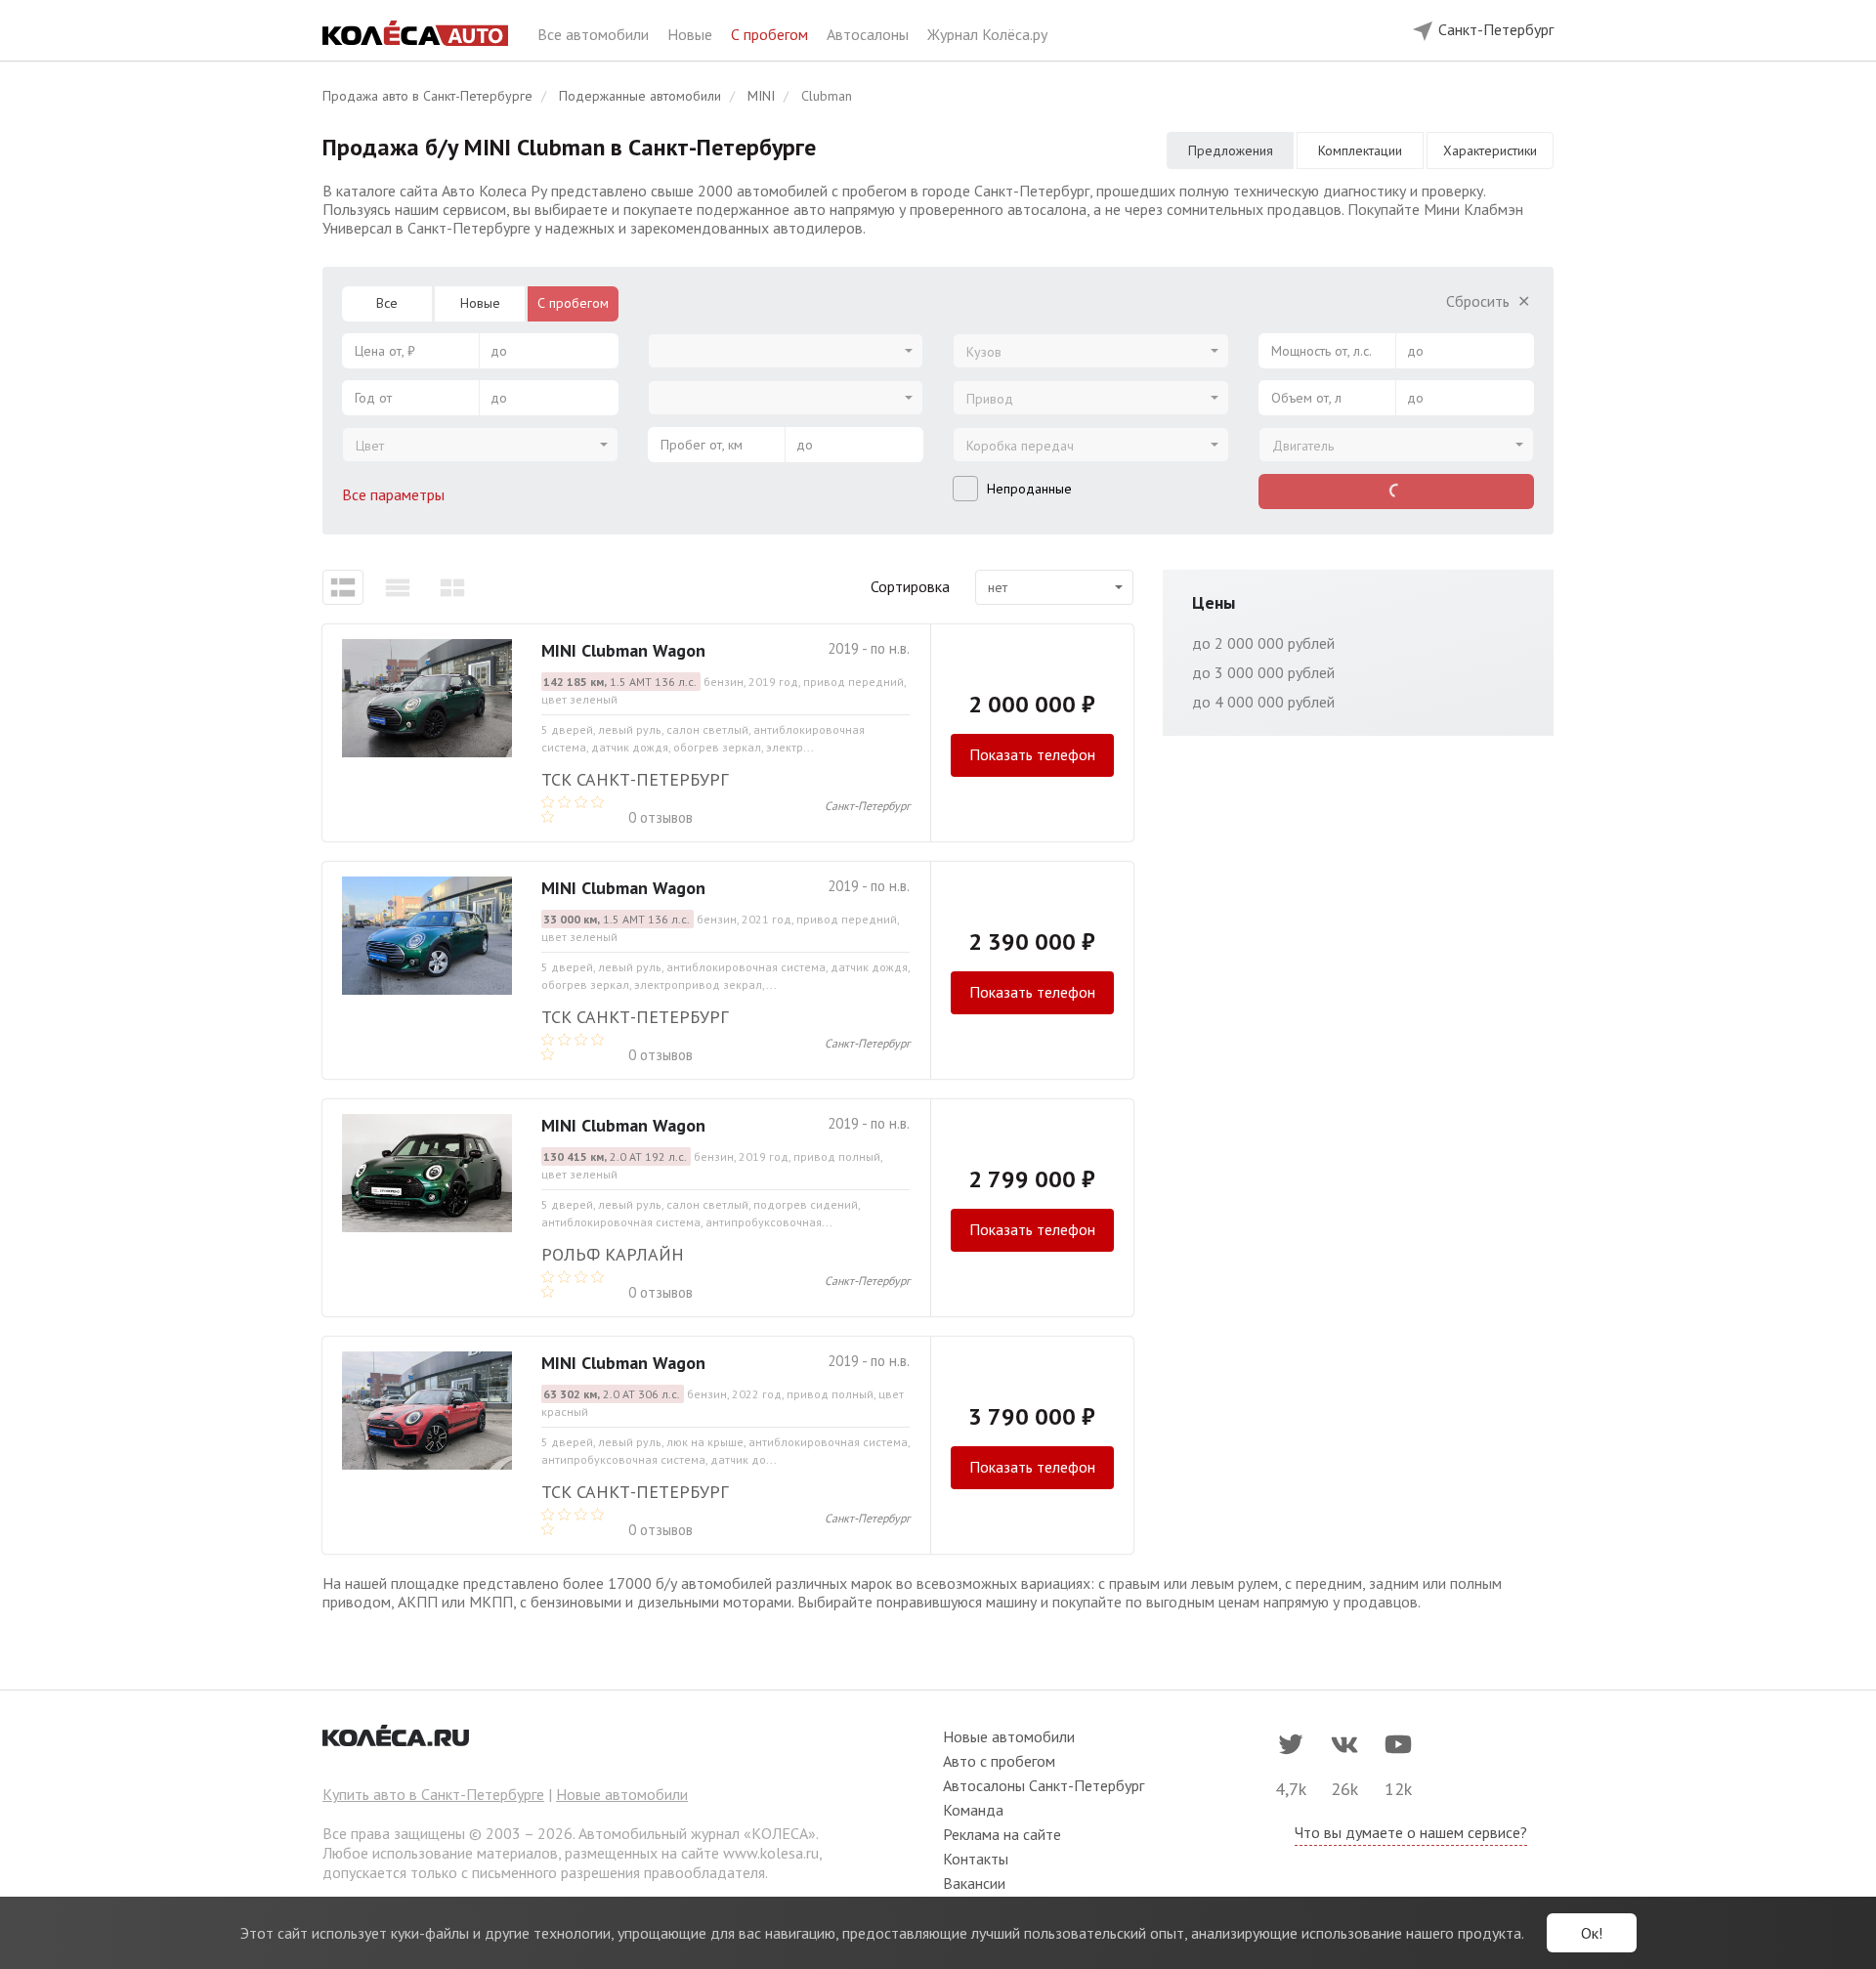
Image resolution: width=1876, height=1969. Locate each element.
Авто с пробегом (999, 1761)
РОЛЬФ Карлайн (613, 1254)
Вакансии (974, 1883)
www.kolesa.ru (771, 1853)
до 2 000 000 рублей (1263, 643)
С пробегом (771, 34)
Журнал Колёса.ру (987, 34)
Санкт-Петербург (867, 806)
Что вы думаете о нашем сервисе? (1411, 1832)
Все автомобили (595, 34)
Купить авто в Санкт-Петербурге (433, 1794)
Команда (973, 1810)
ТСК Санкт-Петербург (635, 779)
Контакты (976, 1859)
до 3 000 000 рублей (1263, 672)
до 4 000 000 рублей (1263, 702)
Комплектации (1360, 150)
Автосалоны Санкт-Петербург (1044, 1785)
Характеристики (1490, 150)
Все (387, 303)
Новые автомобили (622, 1794)
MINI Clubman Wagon (623, 650)
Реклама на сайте (1002, 1834)
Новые (692, 34)
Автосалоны (870, 34)
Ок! (1592, 1933)
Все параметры (395, 494)
